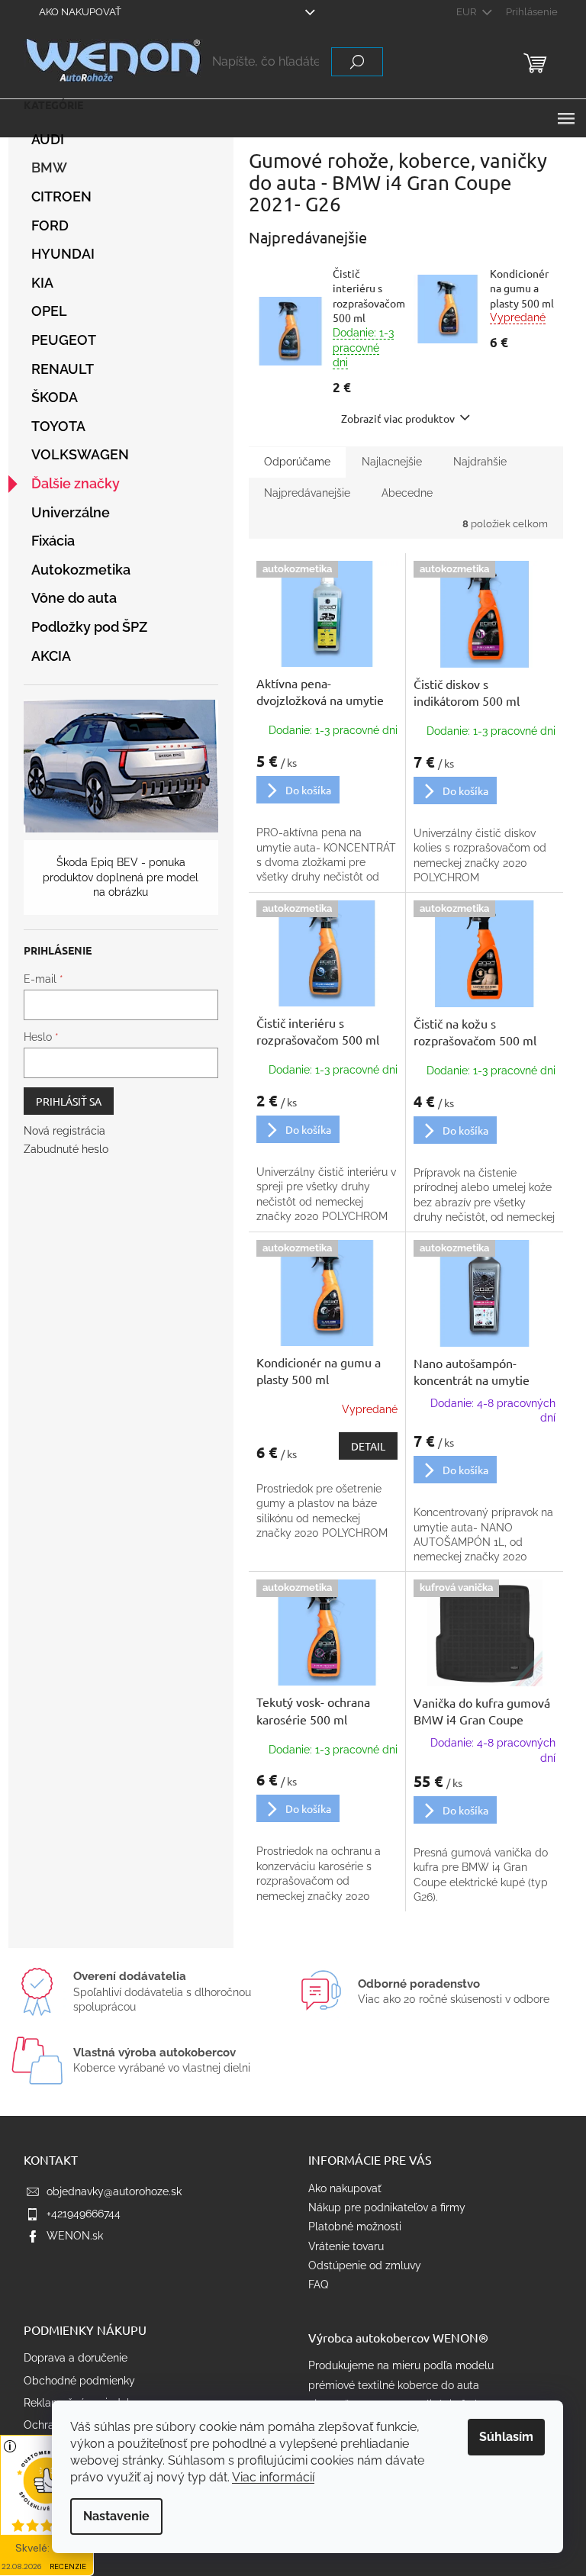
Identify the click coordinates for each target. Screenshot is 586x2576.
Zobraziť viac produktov (398, 418)
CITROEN (61, 196)
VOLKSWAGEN (80, 454)
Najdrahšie (480, 462)
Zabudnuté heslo (66, 1149)
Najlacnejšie (392, 462)
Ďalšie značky (76, 483)
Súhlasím (506, 2437)
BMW (49, 167)
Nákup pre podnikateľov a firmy (387, 2207)
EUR (467, 12)
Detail (368, 1446)
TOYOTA (58, 426)
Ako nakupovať (80, 12)
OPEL (49, 311)
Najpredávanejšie (307, 493)
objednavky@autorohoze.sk (114, 2191)
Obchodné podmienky (79, 2381)
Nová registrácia (64, 1131)
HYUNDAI (63, 254)
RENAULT (63, 369)
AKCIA (51, 656)
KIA (42, 283)
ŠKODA (55, 397)
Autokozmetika (81, 570)
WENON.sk (75, 2236)
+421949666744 (84, 2214)
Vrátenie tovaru (346, 2246)
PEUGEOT (64, 340)
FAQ (318, 2285)
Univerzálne (71, 512)
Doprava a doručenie (76, 2358)
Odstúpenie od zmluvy (365, 2265)
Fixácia (53, 541)
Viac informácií (273, 2477)
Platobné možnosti (355, 2227)
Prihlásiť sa (69, 1101)
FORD (50, 225)
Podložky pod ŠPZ (89, 627)
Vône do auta (74, 598)
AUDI (48, 139)
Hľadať (357, 62)
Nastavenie (116, 2516)
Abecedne (407, 493)
